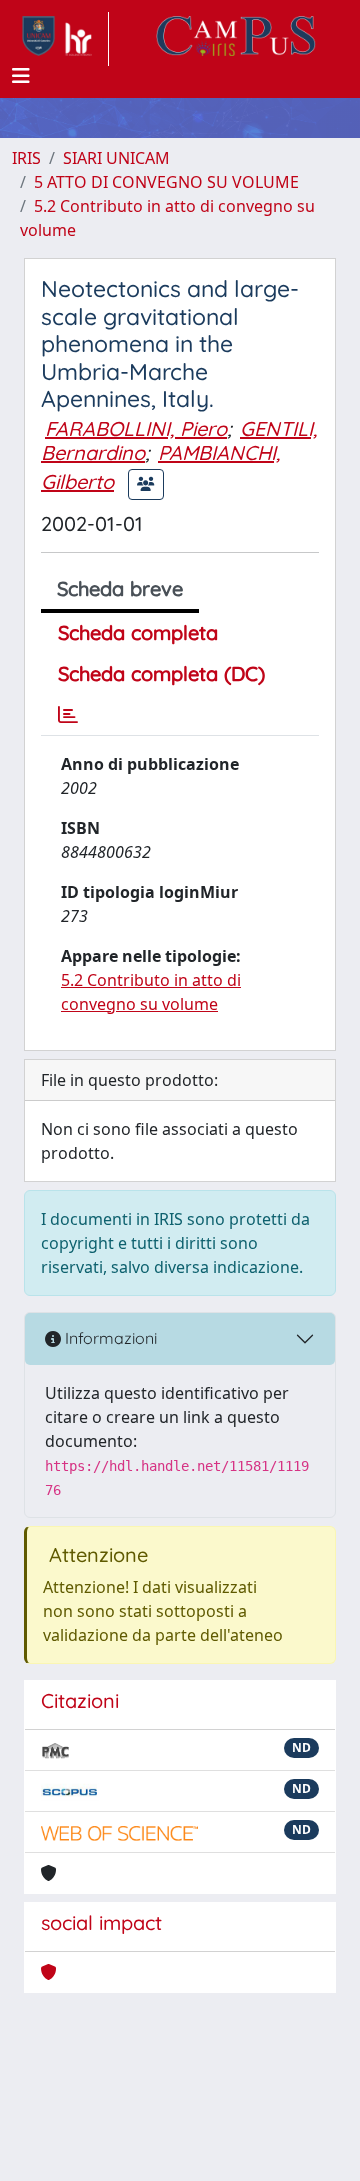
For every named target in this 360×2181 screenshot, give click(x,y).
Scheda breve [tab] (120, 588)
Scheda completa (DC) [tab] (161, 673)
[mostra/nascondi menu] (21, 76)
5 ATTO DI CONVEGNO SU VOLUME (166, 182)
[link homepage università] (236, 39)
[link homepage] (60, 39)
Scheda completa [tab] (138, 632)
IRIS (26, 158)
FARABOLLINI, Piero (136, 428)
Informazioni (109, 1338)
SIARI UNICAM (116, 158)
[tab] (68, 715)
